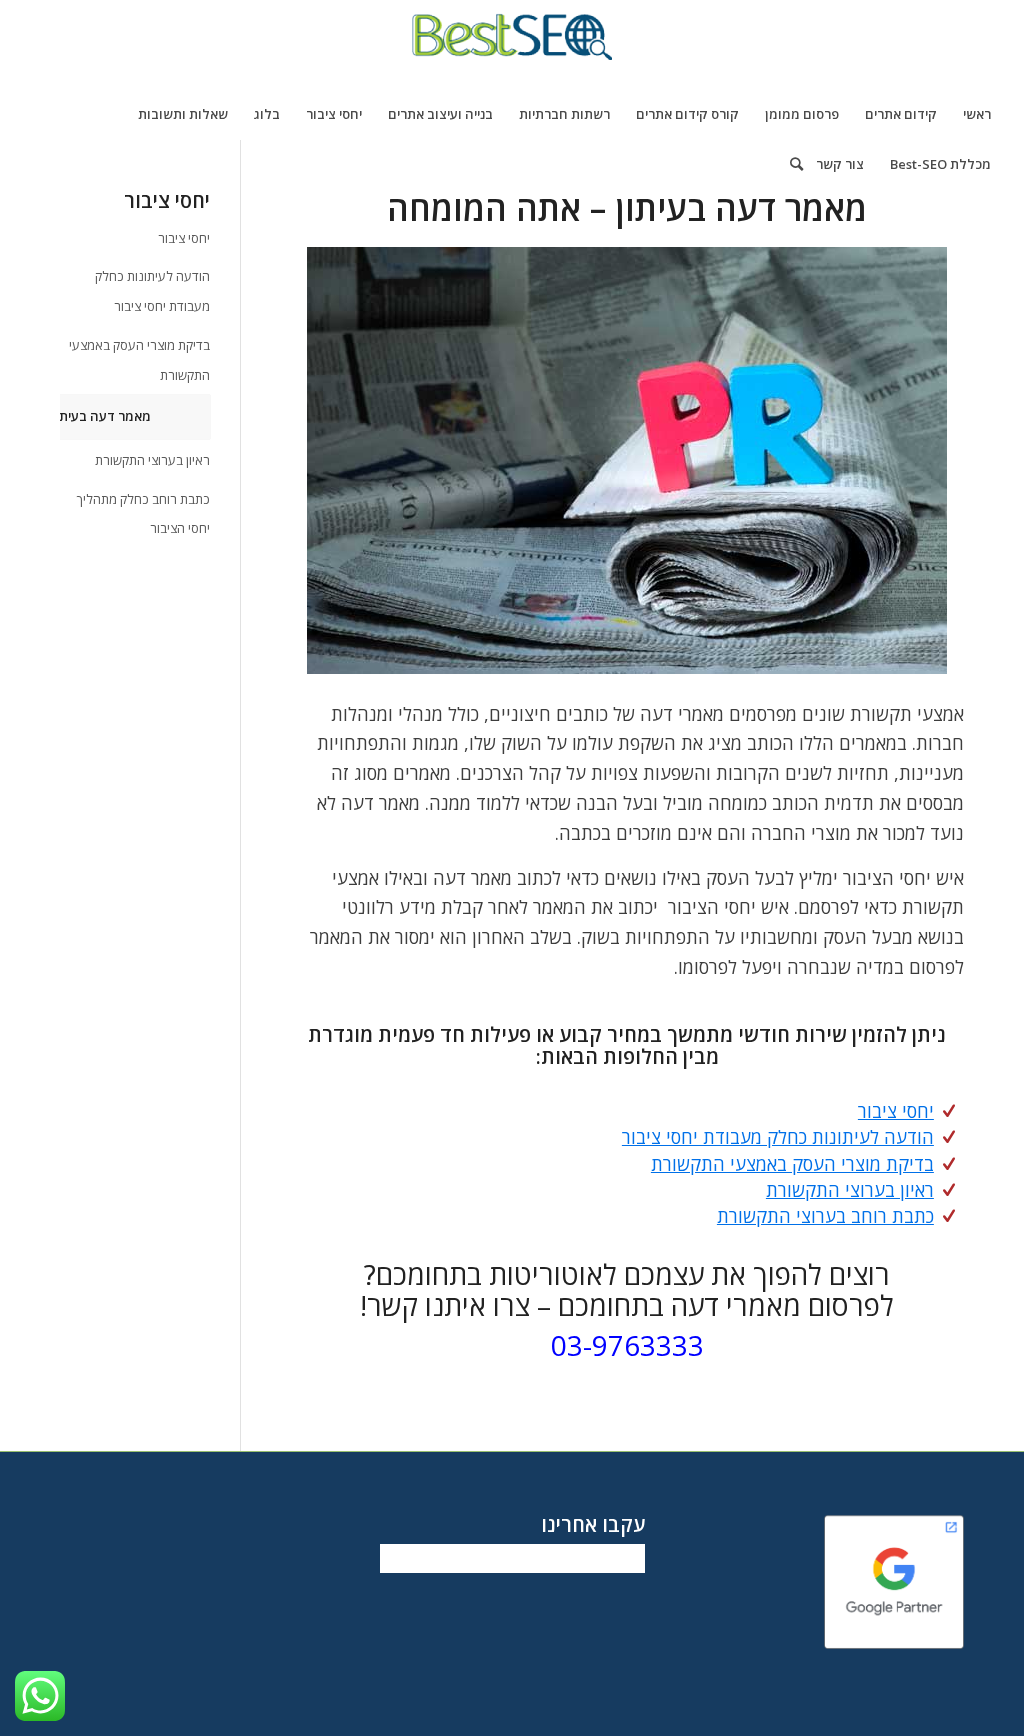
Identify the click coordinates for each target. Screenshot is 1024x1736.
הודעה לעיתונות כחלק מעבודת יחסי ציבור (778, 1137)
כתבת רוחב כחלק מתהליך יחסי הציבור (143, 514)
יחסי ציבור (896, 1111)
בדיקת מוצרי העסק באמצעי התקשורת (792, 1164)
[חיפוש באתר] (790, 164)
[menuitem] (977, 114)
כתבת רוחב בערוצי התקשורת (825, 1216)
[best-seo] (512, 44)
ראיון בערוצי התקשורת (850, 1190)
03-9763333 (627, 1345)
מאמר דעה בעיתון (101, 416)
